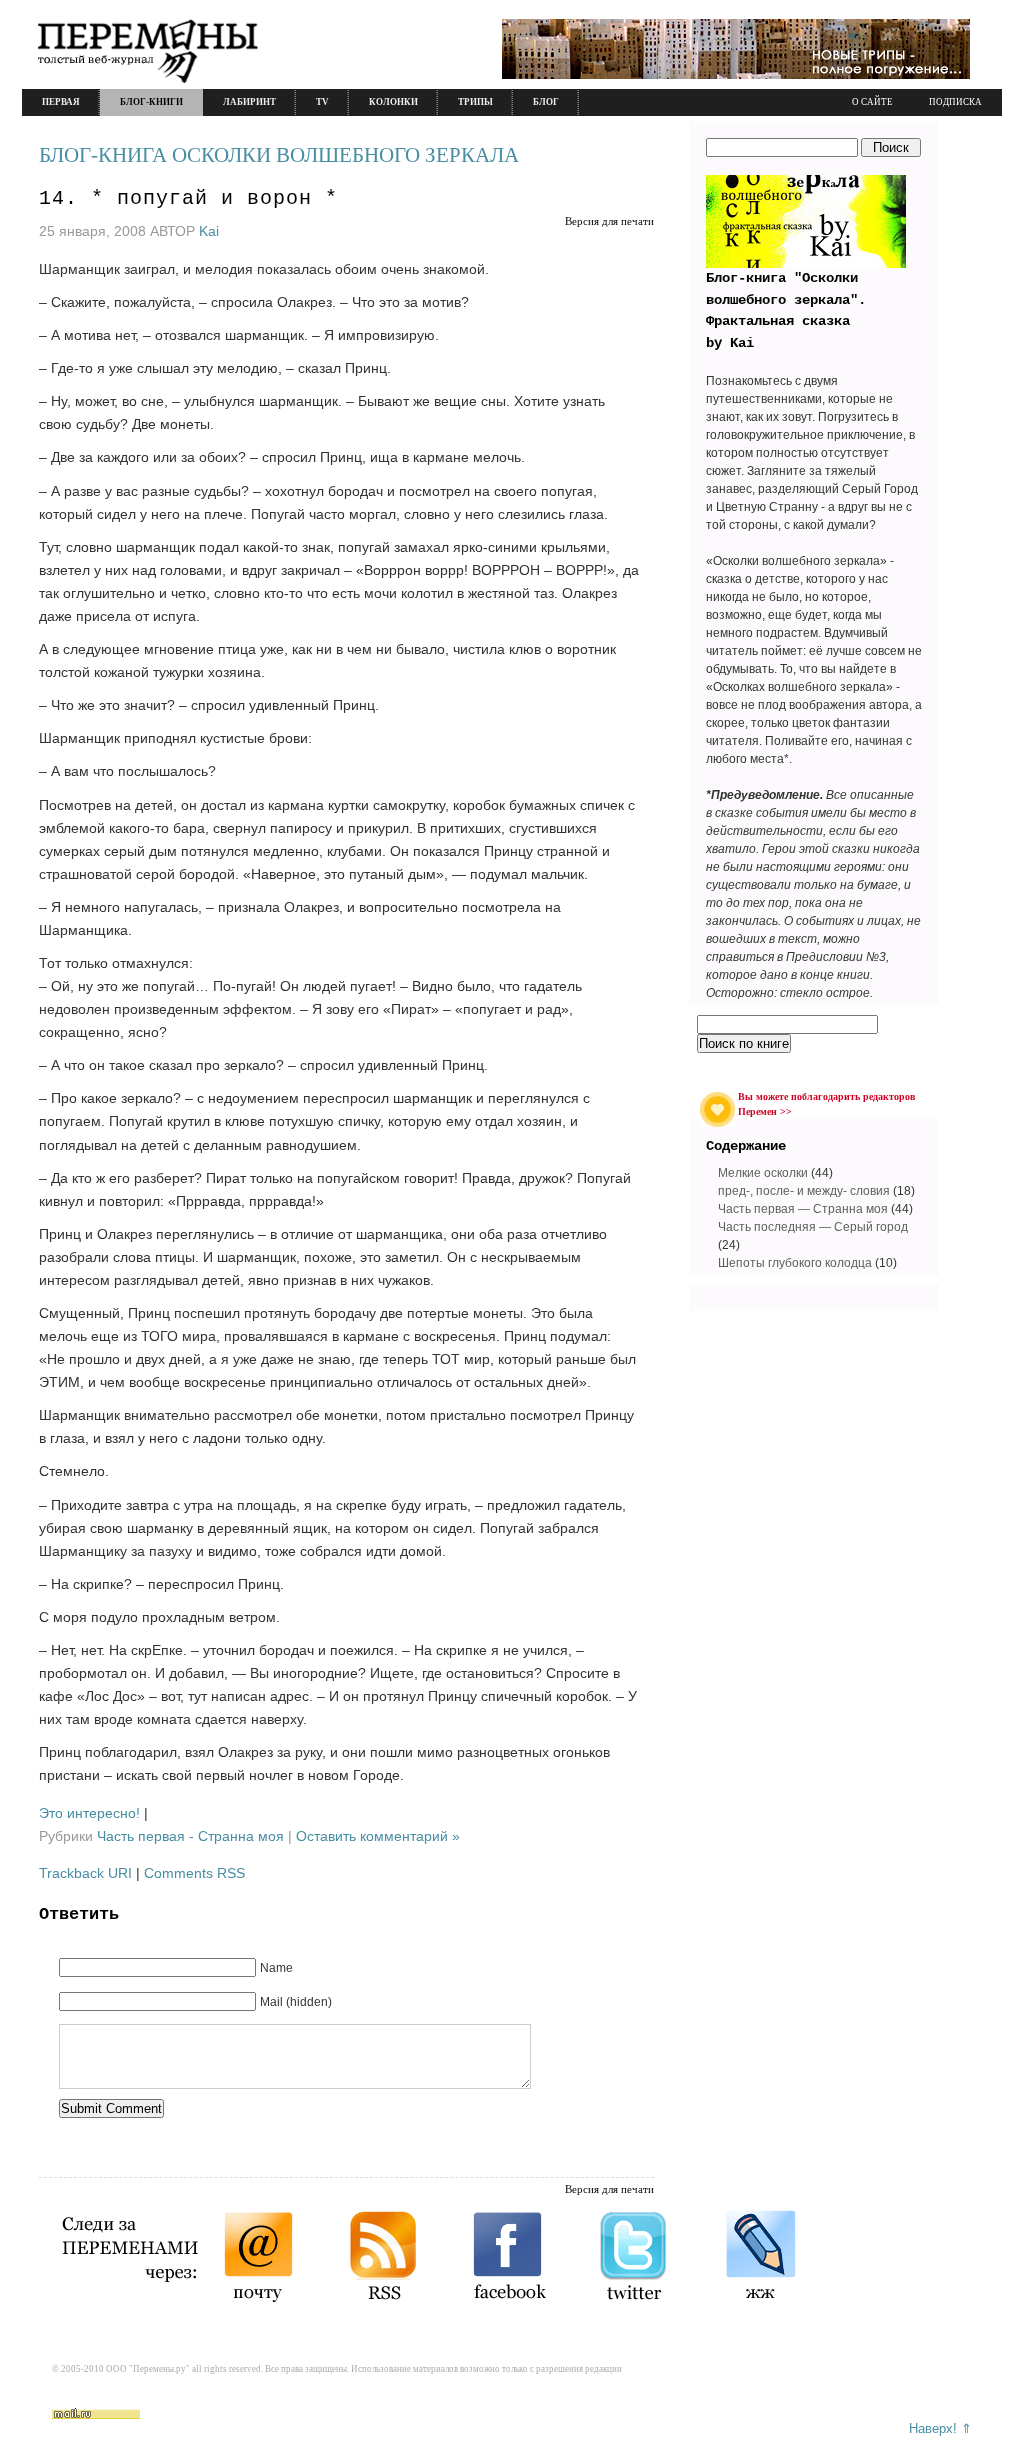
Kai (209, 231)
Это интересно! (89, 1813)
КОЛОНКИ (393, 102)
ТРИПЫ (475, 102)
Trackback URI (85, 1873)
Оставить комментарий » (378, 1836)
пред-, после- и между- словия (804, 1191)
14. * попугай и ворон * (188, 198)
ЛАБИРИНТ (249, 102)
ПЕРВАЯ (61, 102)
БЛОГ (546, 102)
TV (322, 102)
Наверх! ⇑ (940, 2428)
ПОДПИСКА (955, 102)
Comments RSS (194, 1873)
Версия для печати (609, 221)
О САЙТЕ (872, 102)
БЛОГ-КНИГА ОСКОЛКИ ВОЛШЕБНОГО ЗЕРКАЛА (279, 155)
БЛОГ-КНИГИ (151, 102)
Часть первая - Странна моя (190, 1836)
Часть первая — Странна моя (803, 1209)
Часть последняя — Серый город (813, 1227)
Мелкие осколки (763, 1173)
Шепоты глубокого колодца (795, 1263)
